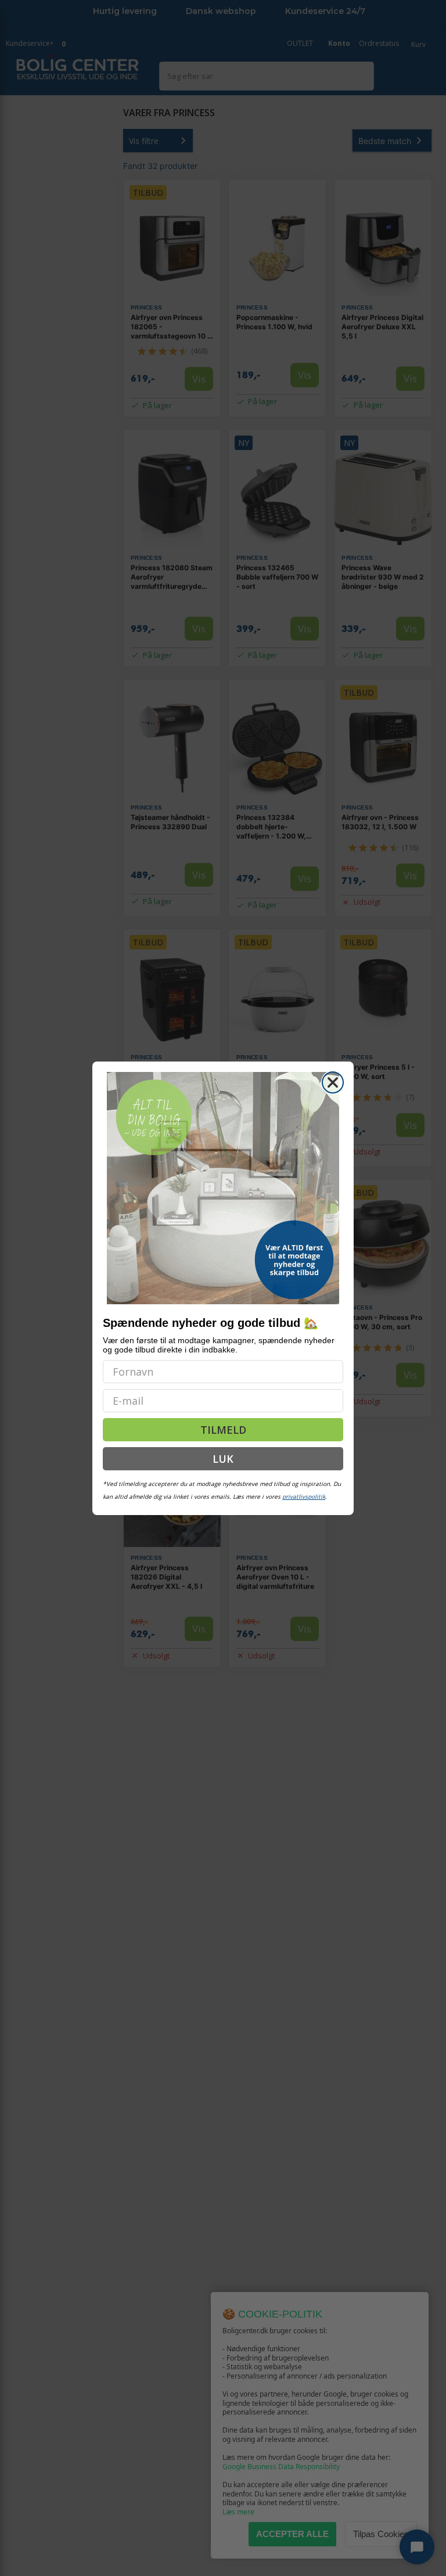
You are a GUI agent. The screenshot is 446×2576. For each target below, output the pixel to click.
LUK (223, 1459)
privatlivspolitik (304, 1496)
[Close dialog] (333, 1082)
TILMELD (223, 1430)
